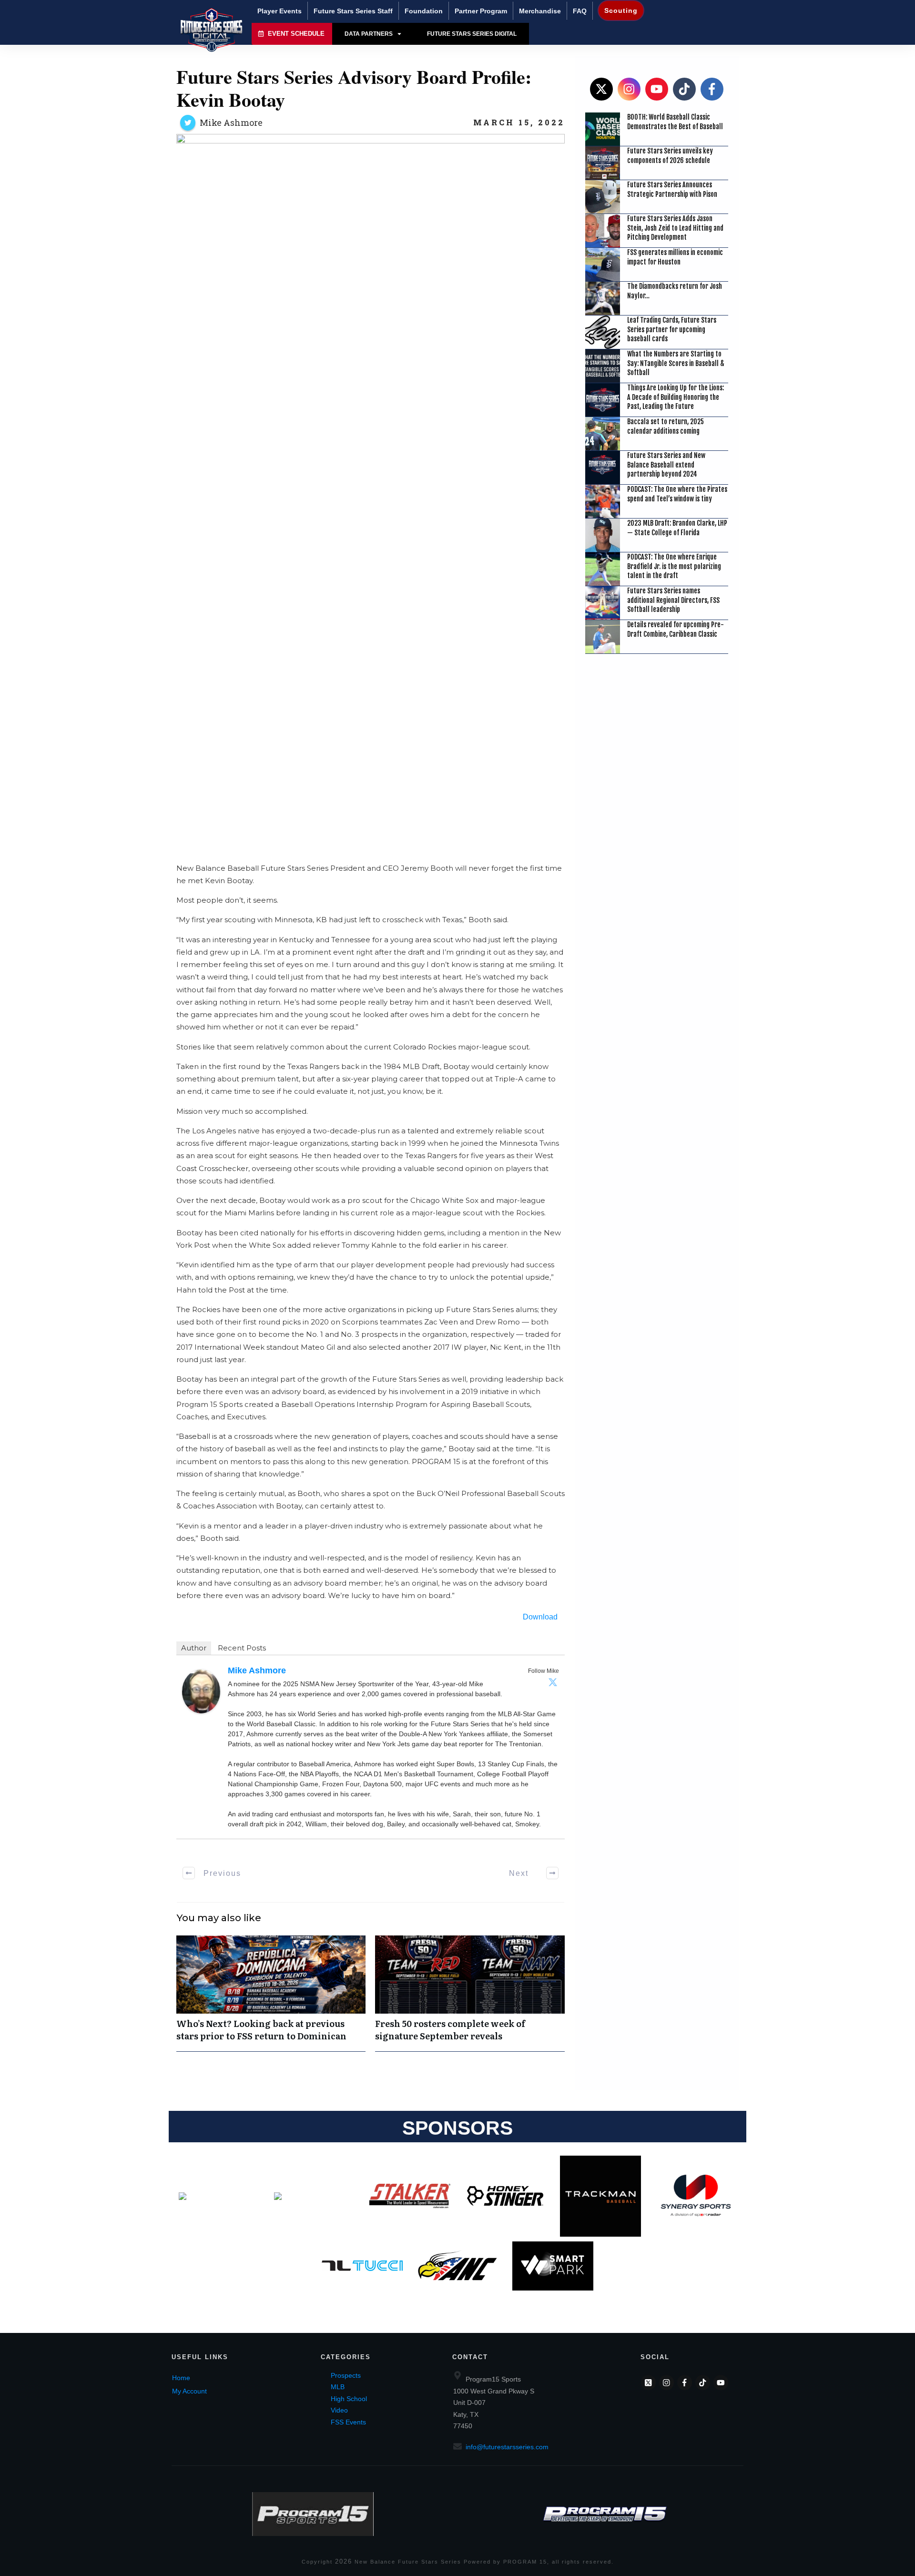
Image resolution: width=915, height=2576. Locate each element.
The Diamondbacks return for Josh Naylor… (675, 291)
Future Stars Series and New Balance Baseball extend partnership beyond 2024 (666, 465)
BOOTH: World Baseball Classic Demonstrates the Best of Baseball (675, 122)
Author (194, 1648)
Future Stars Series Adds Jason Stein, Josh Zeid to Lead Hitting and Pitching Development (675, 228)
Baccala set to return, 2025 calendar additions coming (666, 426)
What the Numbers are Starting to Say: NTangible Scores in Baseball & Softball (676, 363)
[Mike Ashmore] (201, 1691)
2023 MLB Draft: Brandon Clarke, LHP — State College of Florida (677, 528)
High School (349, 2399)
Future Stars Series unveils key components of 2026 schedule (670, 156)
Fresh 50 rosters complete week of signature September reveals (470, 1993)
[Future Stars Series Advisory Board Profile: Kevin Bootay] (371, 491)
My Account (189, 2391)
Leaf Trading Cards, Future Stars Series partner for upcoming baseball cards (672, 329)
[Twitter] (553, 1682)
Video (339, 2410)
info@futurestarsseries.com (507, 2447)
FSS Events (348, 2422)
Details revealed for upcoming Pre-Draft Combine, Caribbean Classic (676, 629)
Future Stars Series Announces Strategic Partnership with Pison (672, 189)
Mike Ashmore (231, 122)
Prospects (346, 2375)
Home (181, 2378)
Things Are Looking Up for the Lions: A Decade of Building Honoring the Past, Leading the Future (676, 397)
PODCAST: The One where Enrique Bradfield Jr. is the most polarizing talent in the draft (674, 566)
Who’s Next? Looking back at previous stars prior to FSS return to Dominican (271, 1993)
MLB (338, 2387)
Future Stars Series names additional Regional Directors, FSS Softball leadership (673, 600)
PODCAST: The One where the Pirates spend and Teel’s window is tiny (677, 494)
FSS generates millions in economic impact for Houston (675, 257)
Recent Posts (242, 1648)
